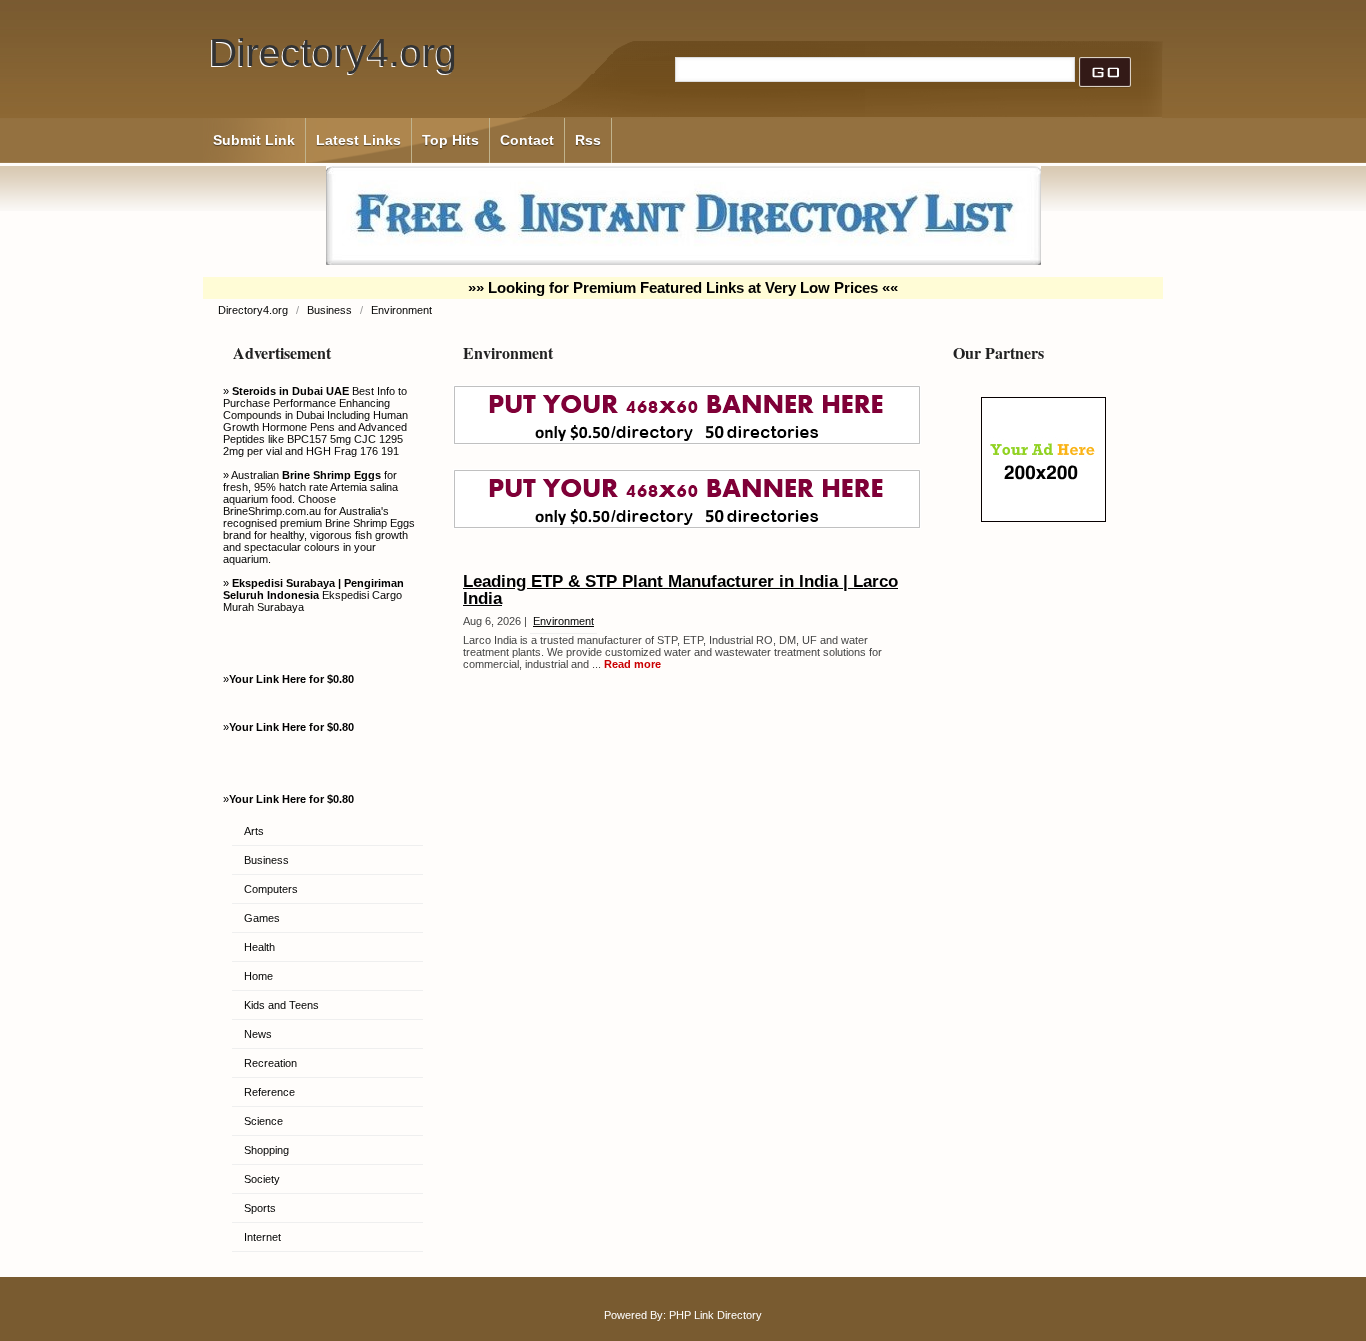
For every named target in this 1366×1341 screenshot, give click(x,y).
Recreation (270, 1063)
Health (259, 947)
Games (262, 918)
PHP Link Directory (715, 1315)
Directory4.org (333, 52)
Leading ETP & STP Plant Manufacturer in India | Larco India (680, 590)
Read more (632, 664)
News (258, 1034)
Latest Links (358, 140)
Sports (260, 1208)
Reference (269, 1092)
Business (331, 310)
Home (258, 976)
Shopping (266, 1150)
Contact (527, 140)
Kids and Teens (281, 1005)
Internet (262, 1237)
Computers (271, 889)
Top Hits (450, 140)
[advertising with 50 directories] (1043, 518)
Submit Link (254, 140)
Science (263, 1121)
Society (262, 1179)
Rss (588, 140)
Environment (401, 310)
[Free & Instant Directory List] (683, 261)
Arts (254, 831)
